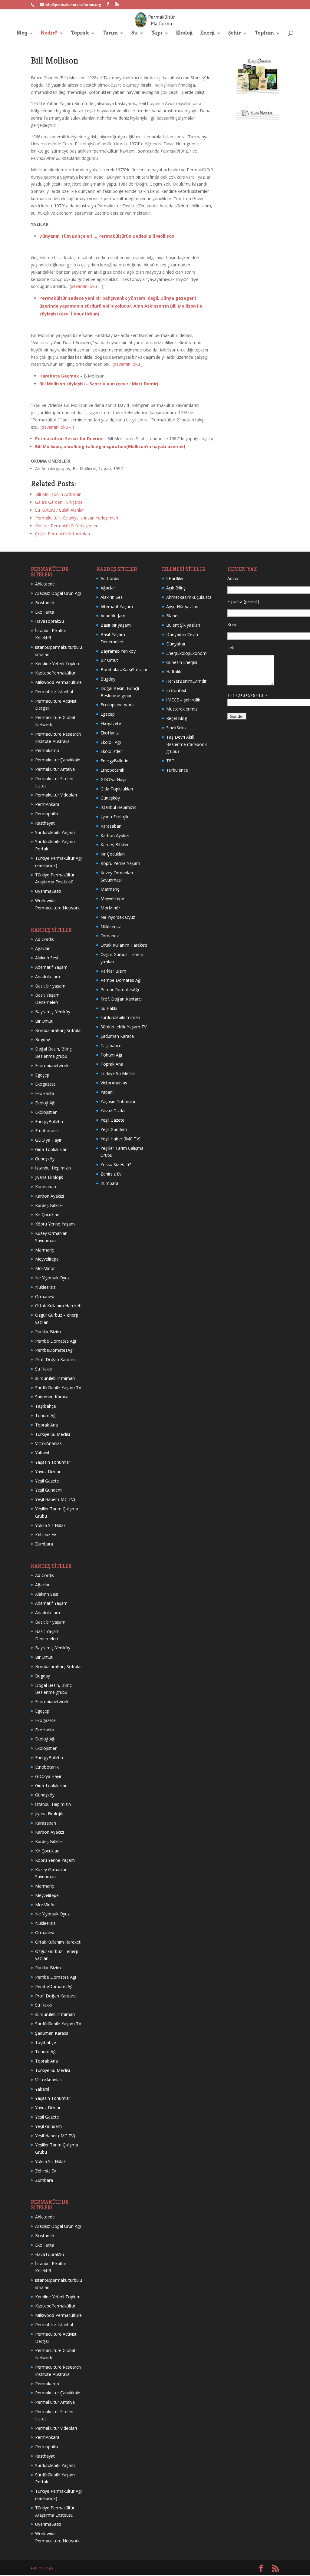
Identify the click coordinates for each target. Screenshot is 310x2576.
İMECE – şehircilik (183, 700)
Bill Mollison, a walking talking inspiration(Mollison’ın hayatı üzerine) (110, 446)
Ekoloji (184, 33)
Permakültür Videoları (56, 795)
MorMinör (45, 1268)
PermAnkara (47, 804)
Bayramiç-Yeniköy (53, 1012)
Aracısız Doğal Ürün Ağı (58, 593)
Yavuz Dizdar (48, 1471)
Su (134, 33)
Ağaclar (42, 948)
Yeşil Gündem (48, 1490)
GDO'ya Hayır (48, 1140)
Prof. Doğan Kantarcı (56, 1359)
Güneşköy (45, 1159)
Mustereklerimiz (182, 709)
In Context (176, 690)
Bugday (43, 1039)
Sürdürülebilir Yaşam (55, 832)
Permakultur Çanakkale (58, 760)
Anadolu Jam (48, 976)
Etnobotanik (47, 1131)
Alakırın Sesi (47, 958)
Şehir (235, 33)
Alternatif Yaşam (51, 967)
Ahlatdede (45, 584)
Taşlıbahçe (46, 1406)
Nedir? (49, 33)
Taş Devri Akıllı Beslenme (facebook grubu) (186, 744)
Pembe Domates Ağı (56, 1341)
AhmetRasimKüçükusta (189, 597)
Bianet (173, 616)
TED (170, 761)
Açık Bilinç (176, 588)
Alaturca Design (42, 2568)
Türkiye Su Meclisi (53, 1434)
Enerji (207, 33)
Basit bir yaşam (50, 986)
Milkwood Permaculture (58, 682)
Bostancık (45, 603)
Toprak (80, 33)
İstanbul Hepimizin (53, 1168)
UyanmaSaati (48, 891)
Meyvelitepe (47, 1259)
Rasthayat (45, 823)
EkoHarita (45, 612)
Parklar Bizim (48, 1332)
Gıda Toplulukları (51, 1149)
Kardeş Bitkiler (49, 1205)
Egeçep (42, 1075)
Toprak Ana (46, 1425)
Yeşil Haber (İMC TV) (55, 1499)
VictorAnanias (48, 1443)
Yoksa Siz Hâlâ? (50, 1525)
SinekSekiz (176, 728)
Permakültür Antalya (55, 769)
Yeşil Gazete (47, 1481)
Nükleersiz (45, 1287)
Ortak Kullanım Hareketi (58, 1306)
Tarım (110, 33)
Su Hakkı (43, 1369)
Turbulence (177, 770)
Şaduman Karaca (52, 1397)
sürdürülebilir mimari (55, 1378)
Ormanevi (45, 1296)
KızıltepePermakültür (55, 673)
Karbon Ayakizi (49, 1196)
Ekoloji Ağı (45, 1103)
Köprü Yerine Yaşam (55, 1224)
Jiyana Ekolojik (49, 1177)
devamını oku (84, 286)
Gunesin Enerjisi (182, 662)
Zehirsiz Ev (46, 1534)
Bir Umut (44, 1021)
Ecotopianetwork (52, 1065)
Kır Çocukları (47, 1214)
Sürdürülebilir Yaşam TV (58, 1388)
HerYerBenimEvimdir (186, 681)
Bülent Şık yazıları (183, 625)
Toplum (264, 33)
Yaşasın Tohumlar (53, 1462)
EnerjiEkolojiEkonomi (187, 653)
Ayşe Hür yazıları (182, 607)
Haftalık (174, 672)
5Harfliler (175, 578)
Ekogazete (45, 1084)
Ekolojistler (46, 1112)
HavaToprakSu (49, 621)
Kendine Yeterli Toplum (58, 663)
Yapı (157, 33)
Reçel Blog (177, 718)
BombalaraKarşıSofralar (59, 1030)
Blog (22, 33)
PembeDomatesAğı (54, 1350)
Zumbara (44, 1544)
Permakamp (47, 750)
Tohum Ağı (46, 1415)
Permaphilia (47, 814)
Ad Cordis (45, 939)
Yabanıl (42, 1453)
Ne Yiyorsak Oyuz (52, 1278)
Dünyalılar (176, 644)
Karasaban (46, 1187)
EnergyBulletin (49, 1121)
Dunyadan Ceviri (182, 634)
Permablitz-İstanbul (54, 692)
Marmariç (45, 1250)
